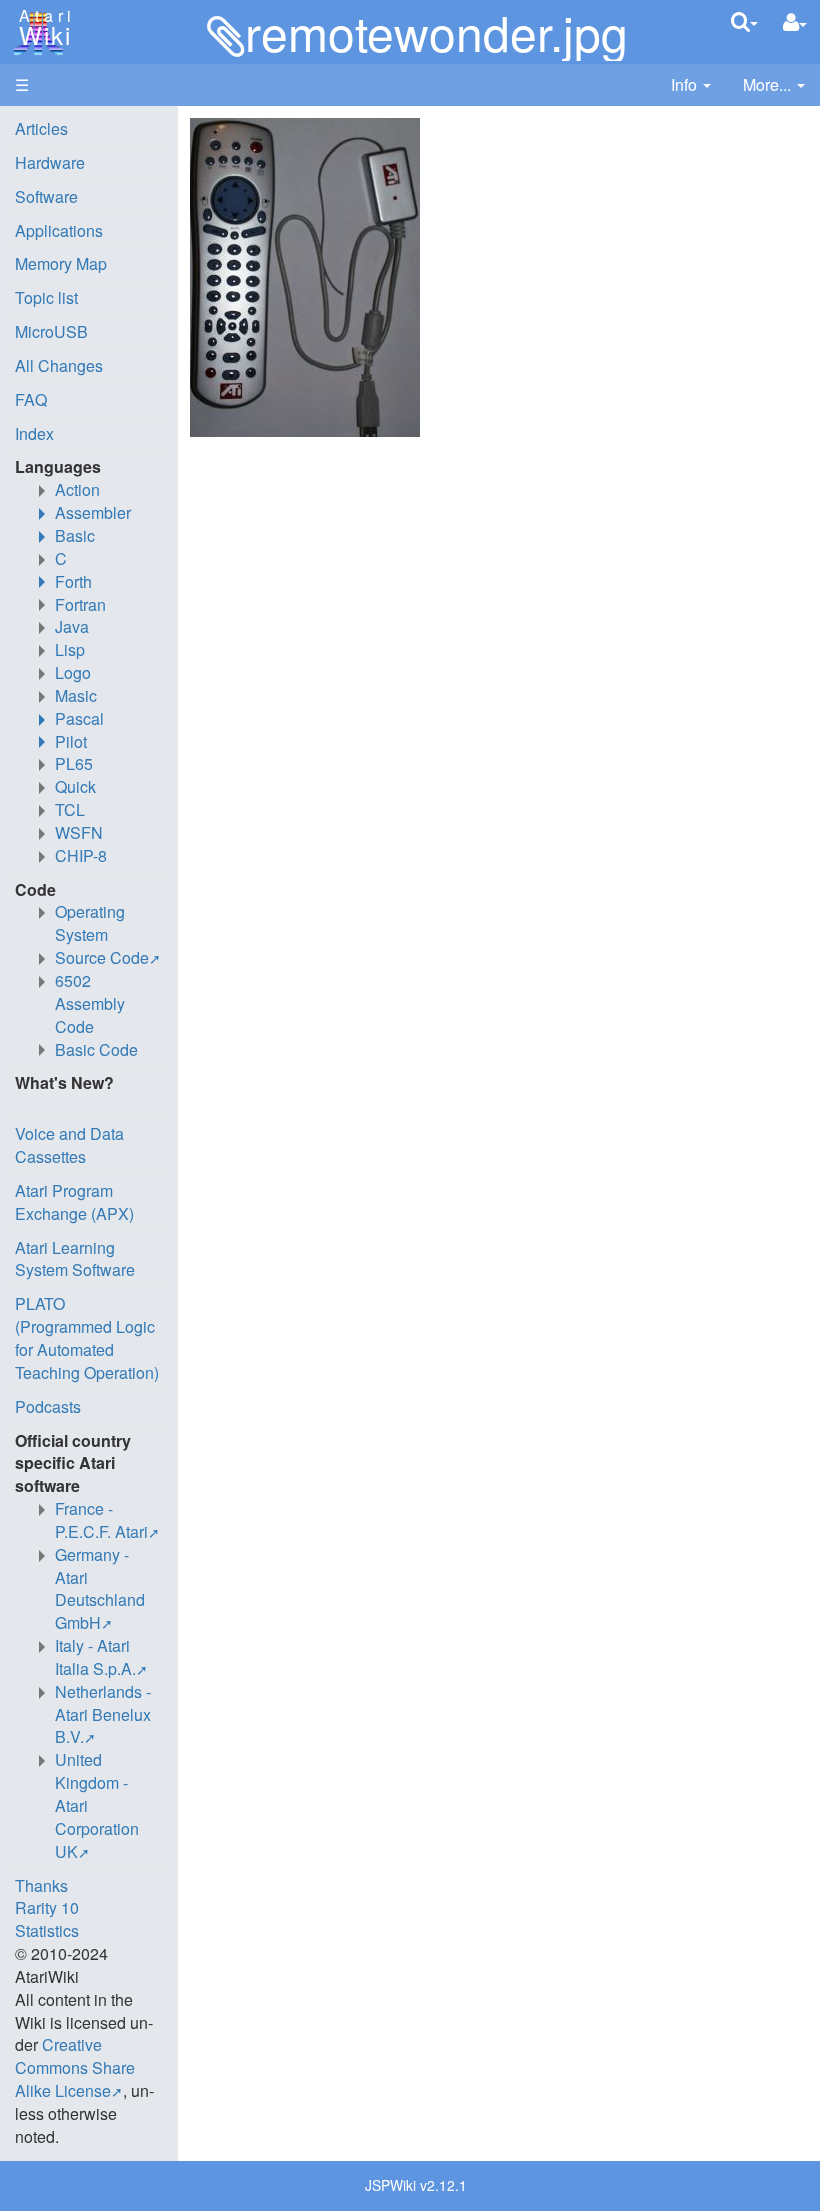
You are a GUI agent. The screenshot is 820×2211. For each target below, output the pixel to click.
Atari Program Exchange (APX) (74, 1202)
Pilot (71, 741)
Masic (76, 695)
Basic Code (96, 1049)
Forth (73, 581)
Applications (59, 230)
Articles (41, 128)
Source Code (102, 957)
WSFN (79, 832)
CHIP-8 (81, 855)
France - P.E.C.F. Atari (101, 1520)
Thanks (41, 1885)
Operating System (90, 923)
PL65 (74, 763)
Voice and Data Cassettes (69, 1145)
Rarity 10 (47, 1907)
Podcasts (48, 1406)
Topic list (46, 297)
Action (77, 489)
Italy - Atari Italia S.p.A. (95, 1657)
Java (72, 626)
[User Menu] (795, 22)
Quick (75, 786)
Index (34, 433)
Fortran (80, 604)
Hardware (50, 162)
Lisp (70, 649)
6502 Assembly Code (90, 1003)
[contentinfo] (691, 85)
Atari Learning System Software (75, 1259)
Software (46, 196)
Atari (42, 28)
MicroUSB (51, 331)
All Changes (59, 365)
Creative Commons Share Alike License (75, 2067)
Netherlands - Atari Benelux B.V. (103, 1714)
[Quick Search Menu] (744, 21)
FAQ (31, 399)
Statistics (47, 1930)
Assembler (93, 512)
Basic (75, 535)
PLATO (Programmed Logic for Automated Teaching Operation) (87, 1338)
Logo (73, 672)
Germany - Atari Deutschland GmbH (100, 1589)
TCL (70, 809)
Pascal (79, 718)
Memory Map (61, 263)
